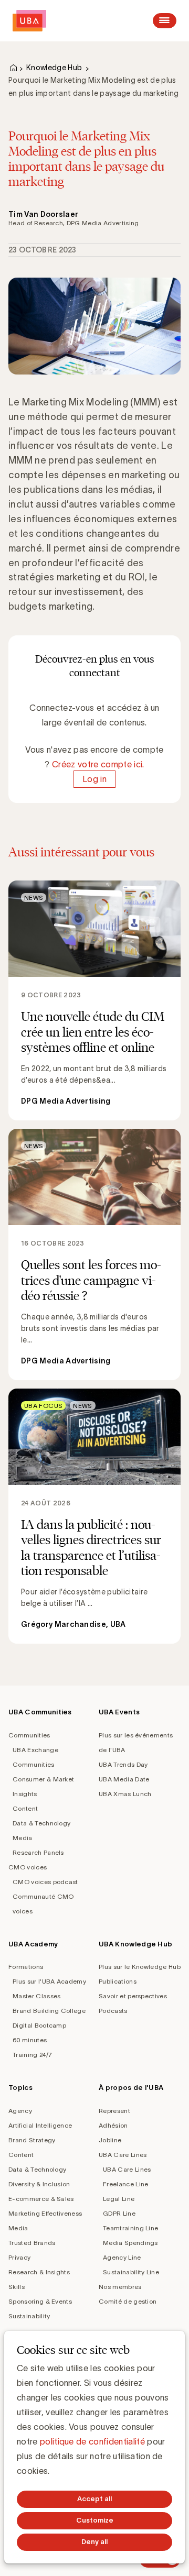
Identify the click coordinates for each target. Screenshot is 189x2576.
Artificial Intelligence (40, 2125)
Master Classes (36, 1996)
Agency (20, 2111)
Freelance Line (125, 2184)
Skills (17, 2287)
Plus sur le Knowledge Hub (140, 1967)
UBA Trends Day (123, 1764)
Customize (95, 2520)
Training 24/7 (32, 2055)
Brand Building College (49, 2011)
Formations (26, 1967)
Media (23, 1838)
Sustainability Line (131, 2272)
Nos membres (120, 2287)
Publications (118, 1981)
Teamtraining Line (130, 2228)
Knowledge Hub (54, 68)
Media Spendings (130, 2243)
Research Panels (38, 1852)
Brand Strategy (32, 2140)
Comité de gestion (128, 2301)
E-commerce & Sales (41, 2199)
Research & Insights (39, 2272)
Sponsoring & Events (40, 2301)
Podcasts (113, 2011)
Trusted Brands (32, 2243)
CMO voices (28, 1867)
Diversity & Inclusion (39, 2184)
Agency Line (122, 2257)
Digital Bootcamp (39, 2025)
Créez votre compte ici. (98, 764)
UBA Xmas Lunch (125, 1794)
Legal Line (119, 2199)
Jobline (110, 2140)
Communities (29, 1735)
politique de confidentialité (92, 2441)
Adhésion (113, 2125)
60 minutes (30, 2040)
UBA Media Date (124, 1779)
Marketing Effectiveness (45, 2213)
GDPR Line (119, 2213)
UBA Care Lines (123, 2155)
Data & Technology (41, 1823)
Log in (94, 779)
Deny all (94, 2542)
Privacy (19, 2257)
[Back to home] (29, 21)
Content (25, 1808)
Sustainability (29, 2316)
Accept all (94, 2499)
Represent (114, 2111)
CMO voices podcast (45, 1882)
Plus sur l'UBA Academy (49, 1981)
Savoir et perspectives (133, 1996)
